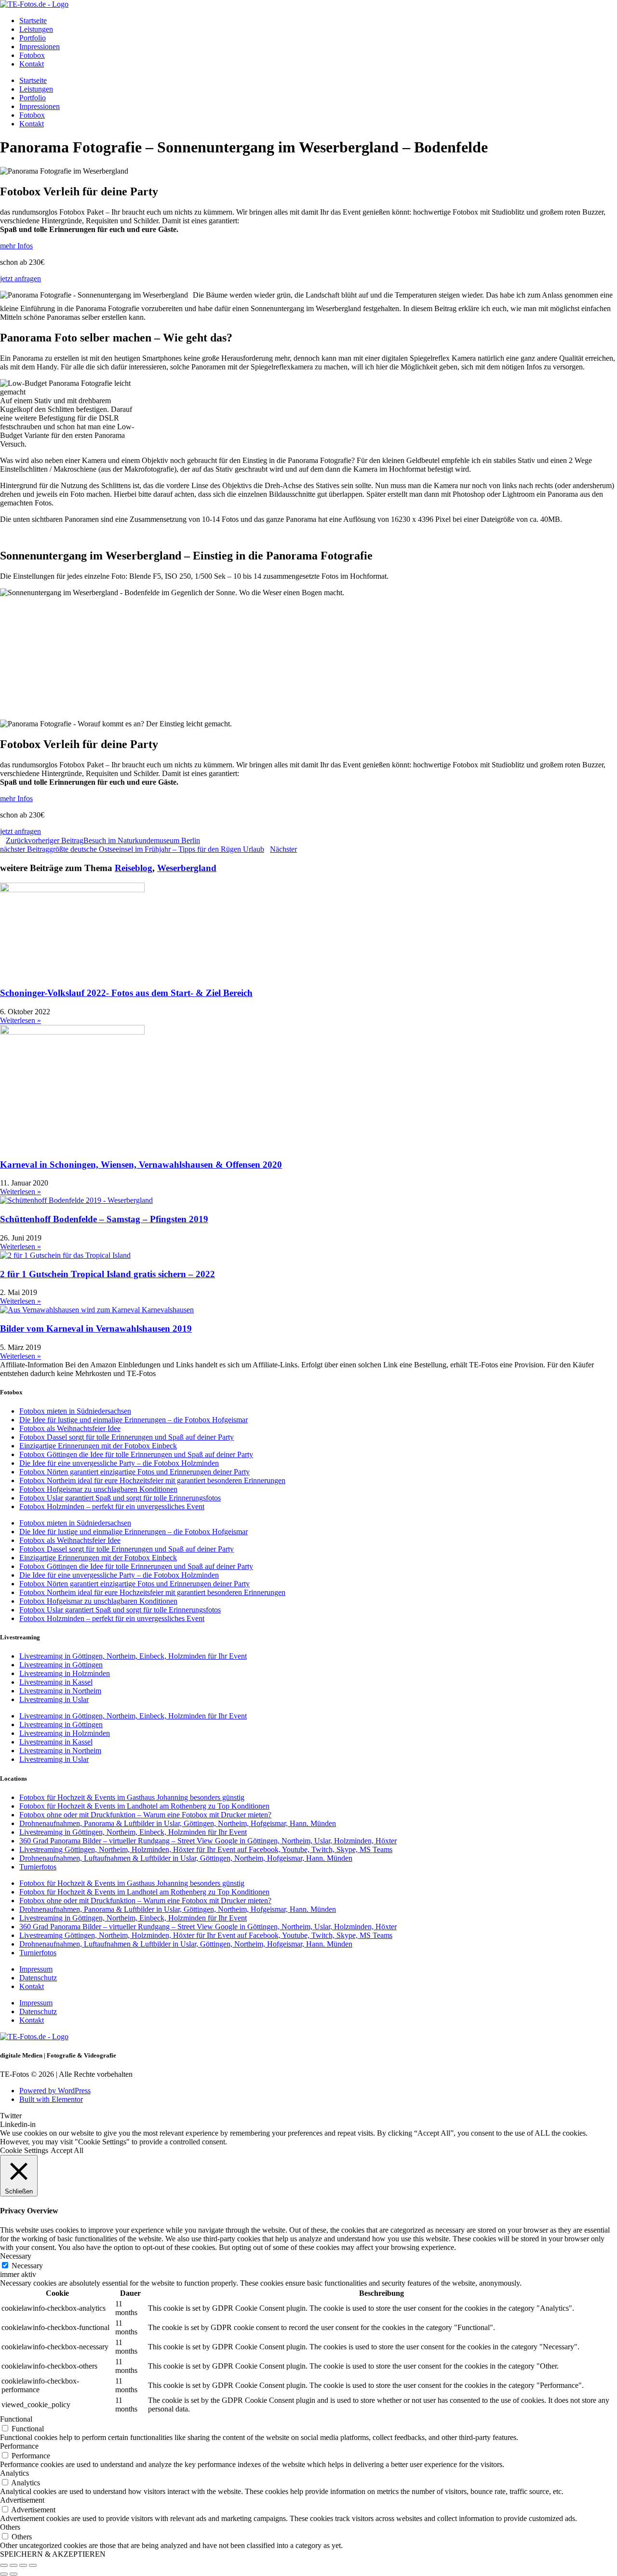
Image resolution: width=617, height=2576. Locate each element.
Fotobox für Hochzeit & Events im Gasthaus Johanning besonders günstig (132, 1797)
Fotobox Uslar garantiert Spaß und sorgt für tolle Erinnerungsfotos (120, 1498)
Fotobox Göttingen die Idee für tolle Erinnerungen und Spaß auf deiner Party (136, 1454)
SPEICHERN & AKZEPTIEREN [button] (53, 2554)
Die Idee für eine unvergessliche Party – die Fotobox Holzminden (119, 1463)
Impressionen (40, 47)
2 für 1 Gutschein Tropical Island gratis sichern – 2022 (107, 1274)
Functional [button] (16, 2419)
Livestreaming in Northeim (60, 1691)
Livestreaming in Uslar (54, 1699)
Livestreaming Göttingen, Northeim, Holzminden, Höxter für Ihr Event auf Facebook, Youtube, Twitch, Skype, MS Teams (206, 1849)
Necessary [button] (16, 2256)
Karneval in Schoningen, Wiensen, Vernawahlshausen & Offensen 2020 (141, 1165)
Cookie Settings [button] (24, 2150)
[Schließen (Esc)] (33, 2565)
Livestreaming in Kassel (56, 1682)
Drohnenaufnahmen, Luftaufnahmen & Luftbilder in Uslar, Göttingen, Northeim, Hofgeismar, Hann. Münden (186, 1858)
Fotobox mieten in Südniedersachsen (75, 1411)
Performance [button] (19, 2446)
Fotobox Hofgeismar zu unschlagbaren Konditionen (98, 1489)
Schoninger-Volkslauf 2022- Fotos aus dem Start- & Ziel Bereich (126, 993)
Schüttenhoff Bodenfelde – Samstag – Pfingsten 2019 (104, 1219)
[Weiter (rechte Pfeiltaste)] (13, 2574)
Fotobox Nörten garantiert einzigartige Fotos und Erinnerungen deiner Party (134, 1472)
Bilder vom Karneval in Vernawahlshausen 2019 (96, 1329)
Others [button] (10, 2527)
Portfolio (33, 38)
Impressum (36, 1969)
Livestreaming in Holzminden (65, 1673)
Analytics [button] (14, 2473)
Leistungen (36, 29)
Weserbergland (187, 868)
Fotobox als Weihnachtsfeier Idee (70, 1428)
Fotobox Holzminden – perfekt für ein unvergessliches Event (112, 1506)
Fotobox (32, 55)
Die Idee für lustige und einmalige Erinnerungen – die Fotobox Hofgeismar (134, 1420)
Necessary (27, 2266)
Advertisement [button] (22, 2500)
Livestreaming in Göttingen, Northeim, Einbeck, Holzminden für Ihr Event (133, 1656)
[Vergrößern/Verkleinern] (4, 2565)
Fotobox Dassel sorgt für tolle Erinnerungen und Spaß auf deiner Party (127, 1437)
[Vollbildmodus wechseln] (13, 2565)
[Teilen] (23, 2565)
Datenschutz (38, 1978)
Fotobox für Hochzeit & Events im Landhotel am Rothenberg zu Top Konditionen (144, 1806)
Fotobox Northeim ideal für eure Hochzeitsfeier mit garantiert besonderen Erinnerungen (152, 1480)
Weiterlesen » (20, 1020)
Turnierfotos (38, 1867)
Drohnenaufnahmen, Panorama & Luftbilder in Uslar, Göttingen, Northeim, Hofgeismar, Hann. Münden (178, 1823)
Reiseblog (134, 868)
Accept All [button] (67, 2150)
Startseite (33, 20)
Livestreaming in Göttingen (61, 1665)
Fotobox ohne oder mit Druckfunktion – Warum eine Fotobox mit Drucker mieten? (145, 1815)
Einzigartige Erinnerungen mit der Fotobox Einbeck (98, 1446)
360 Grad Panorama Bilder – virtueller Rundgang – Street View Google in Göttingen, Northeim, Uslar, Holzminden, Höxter (208, 1841)
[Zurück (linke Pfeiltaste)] (4, 2574)
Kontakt (32, 64)
